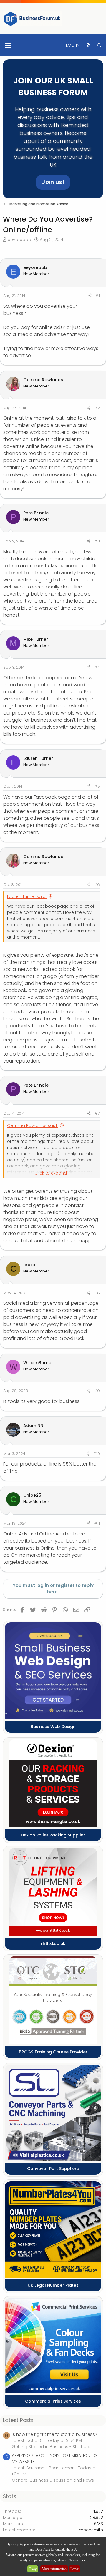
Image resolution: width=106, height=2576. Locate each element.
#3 (97, 541)
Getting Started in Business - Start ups (52, 2447)
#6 (97, 885)
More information (54, 2569)
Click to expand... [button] (52, 1173)
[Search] (99, 45)
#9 (97, 1391)
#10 (96, 1454)
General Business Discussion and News (53, 2480)
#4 (97, 667)
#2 (97, 408)
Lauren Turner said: (27, 896)
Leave (74, 2569)
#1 (98, 296)
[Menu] (8, 45)
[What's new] (88, 45)
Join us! (53, 182)
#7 (97, 1113)
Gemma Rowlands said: (32, 1125)
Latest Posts (18, 2420)
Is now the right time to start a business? (54, 2434)
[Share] (90, 296)
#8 (97, 1293)
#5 (97, 786)
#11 (97, 1523)
